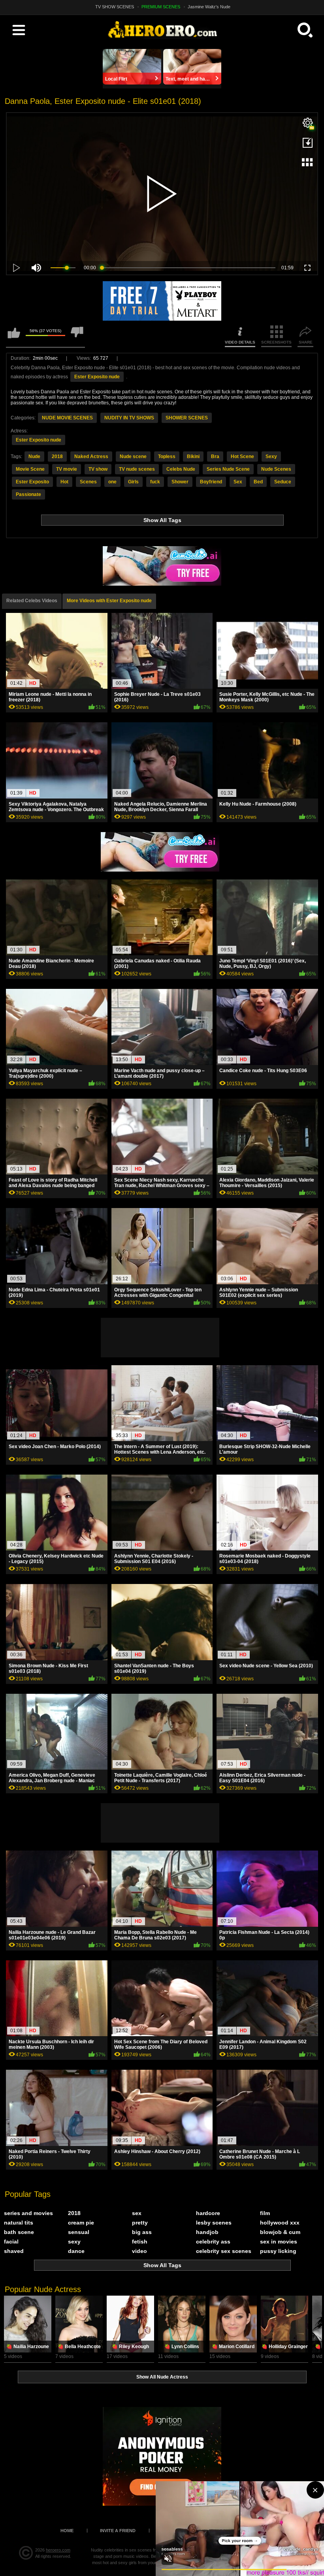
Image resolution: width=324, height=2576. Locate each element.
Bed (258, 482)
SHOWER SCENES (187, 418)
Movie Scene (30, 469)
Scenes (88, 482)
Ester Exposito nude (97, 377)
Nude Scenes (276, 469)
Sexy (271, 457)
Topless (167, 457)
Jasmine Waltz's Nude (209, 7)
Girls (133, 482)
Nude (34, 457)
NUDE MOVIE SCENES (67, 418)
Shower (180, 482)
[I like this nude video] (14, 336)
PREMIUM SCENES (161, 7)
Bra (215, 457)
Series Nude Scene (228, 469)
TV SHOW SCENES (115, 7)
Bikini (193, 457)
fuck (155, 482)
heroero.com (58, 2550)
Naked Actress (91, 457)
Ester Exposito (32, 482)
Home (67, 2531)
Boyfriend (211, 482)
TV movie (67, 469)
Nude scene (133, 457)
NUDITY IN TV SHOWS (129, 418)
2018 (57, 457)
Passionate (28, 494)
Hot (64, 482)
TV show (98, 469)
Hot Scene (242, 457)
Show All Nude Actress (162, 2377)
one (112, 482)
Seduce (283, 482)
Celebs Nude (181, 469)
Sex (238, 482)
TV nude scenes (137, 469)
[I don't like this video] (77, 336)
